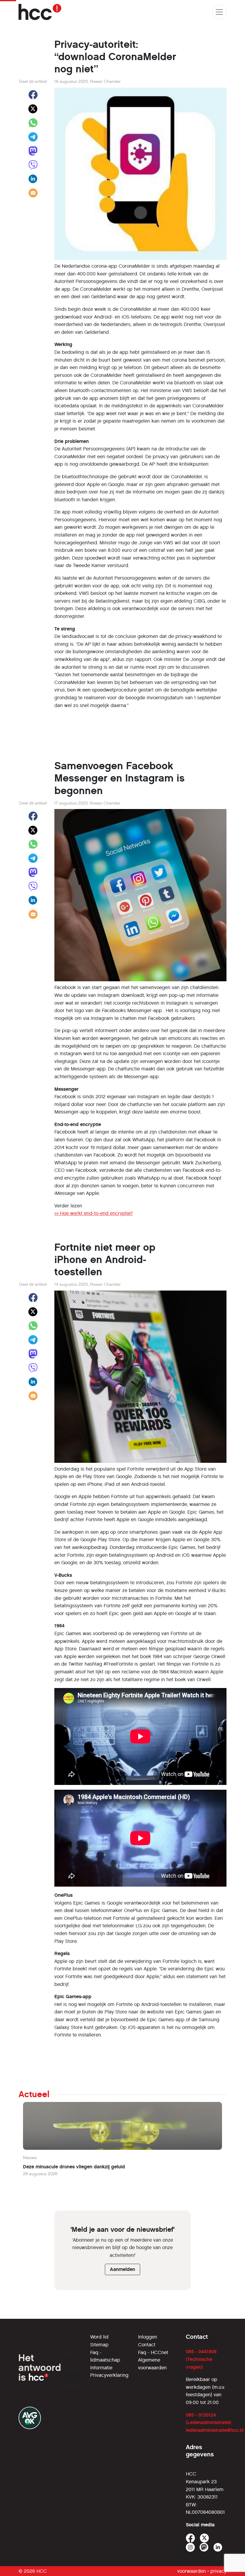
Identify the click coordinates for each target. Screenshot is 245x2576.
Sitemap (99, 2345)
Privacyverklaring (109, 2375)
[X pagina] (205, 2538)
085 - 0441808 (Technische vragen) (201, 2359)
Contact (147, 2345)
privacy (218, 2571)
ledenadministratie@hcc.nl (215, 2430)
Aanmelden (122, 2269)
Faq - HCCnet (153, 2352)
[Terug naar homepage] (40, 12)
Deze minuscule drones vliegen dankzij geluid (74, 2167)
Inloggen (148, 2337)
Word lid (99, 2337)
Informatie (101, 2368)
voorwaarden (192, 2571)
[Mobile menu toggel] (219, 12)
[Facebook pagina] (190, 2538)
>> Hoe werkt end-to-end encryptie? (94, 1213)
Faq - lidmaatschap (105, 2356)
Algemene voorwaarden (152, 2364)
